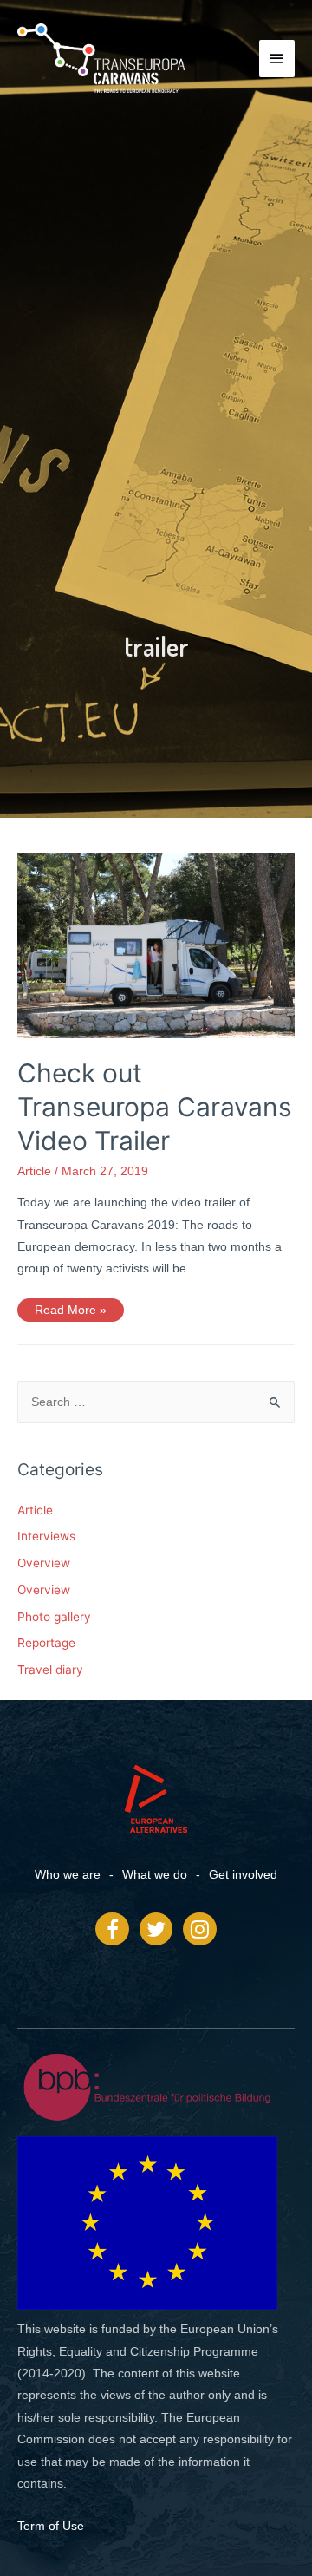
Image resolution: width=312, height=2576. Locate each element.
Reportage (46, 1643)
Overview (44, 1563)
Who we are (68, 1875)
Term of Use (51, 2526)
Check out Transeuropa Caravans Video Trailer (155, 1107)
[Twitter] (156, 1929)
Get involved (243, 1875)
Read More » (70, 1308)
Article (34, 1171)
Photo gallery (54, 1617)
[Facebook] (112, 1929)
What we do (155, 1875)
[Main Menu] (277, 59)
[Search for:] (156, 1402)
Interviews (46, 1536)
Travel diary (50, 1670)
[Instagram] (199, 1929)
